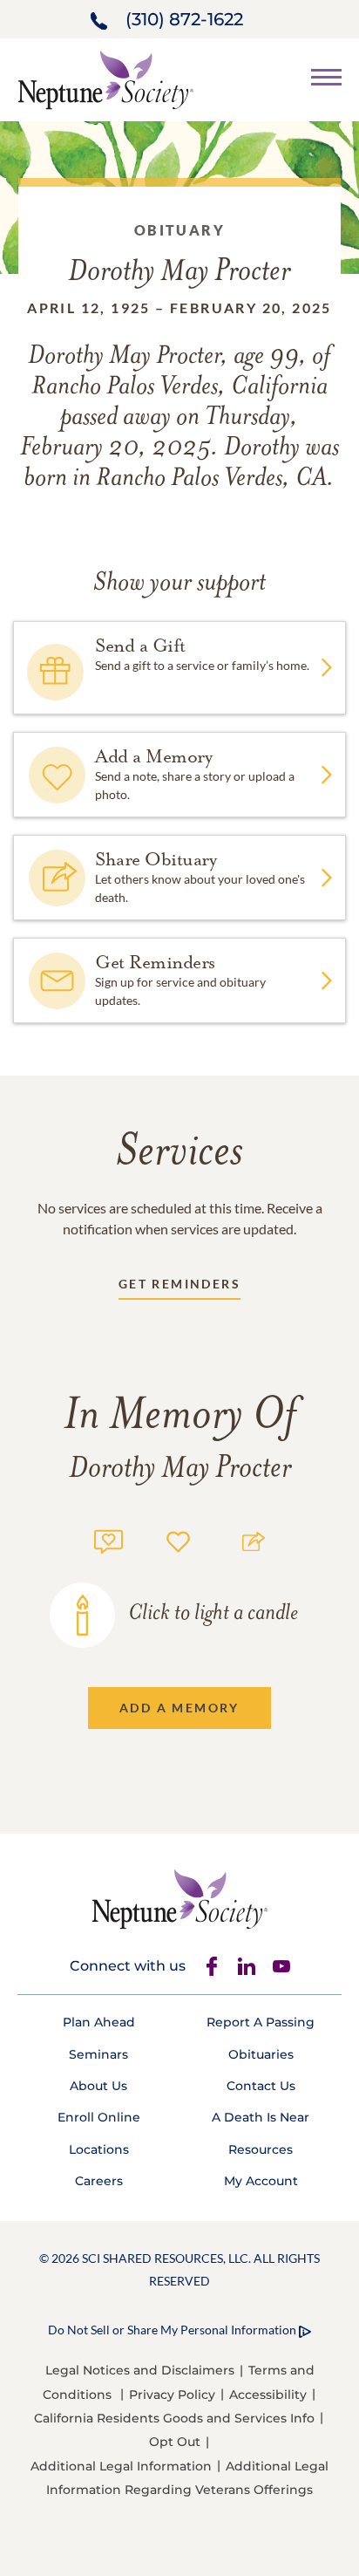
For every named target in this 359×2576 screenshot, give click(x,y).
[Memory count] (108, 1539)
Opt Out (175, 2442)
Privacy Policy (172, 2395)
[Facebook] (212, 1966)
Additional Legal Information (121, 2466)
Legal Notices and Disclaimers (140, 2370)
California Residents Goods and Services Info (174, 2418)
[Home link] (105, 78)
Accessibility (268, 2395)
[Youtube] (281, 1966)
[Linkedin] (247, 1966)
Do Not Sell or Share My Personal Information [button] (172, 2330)
